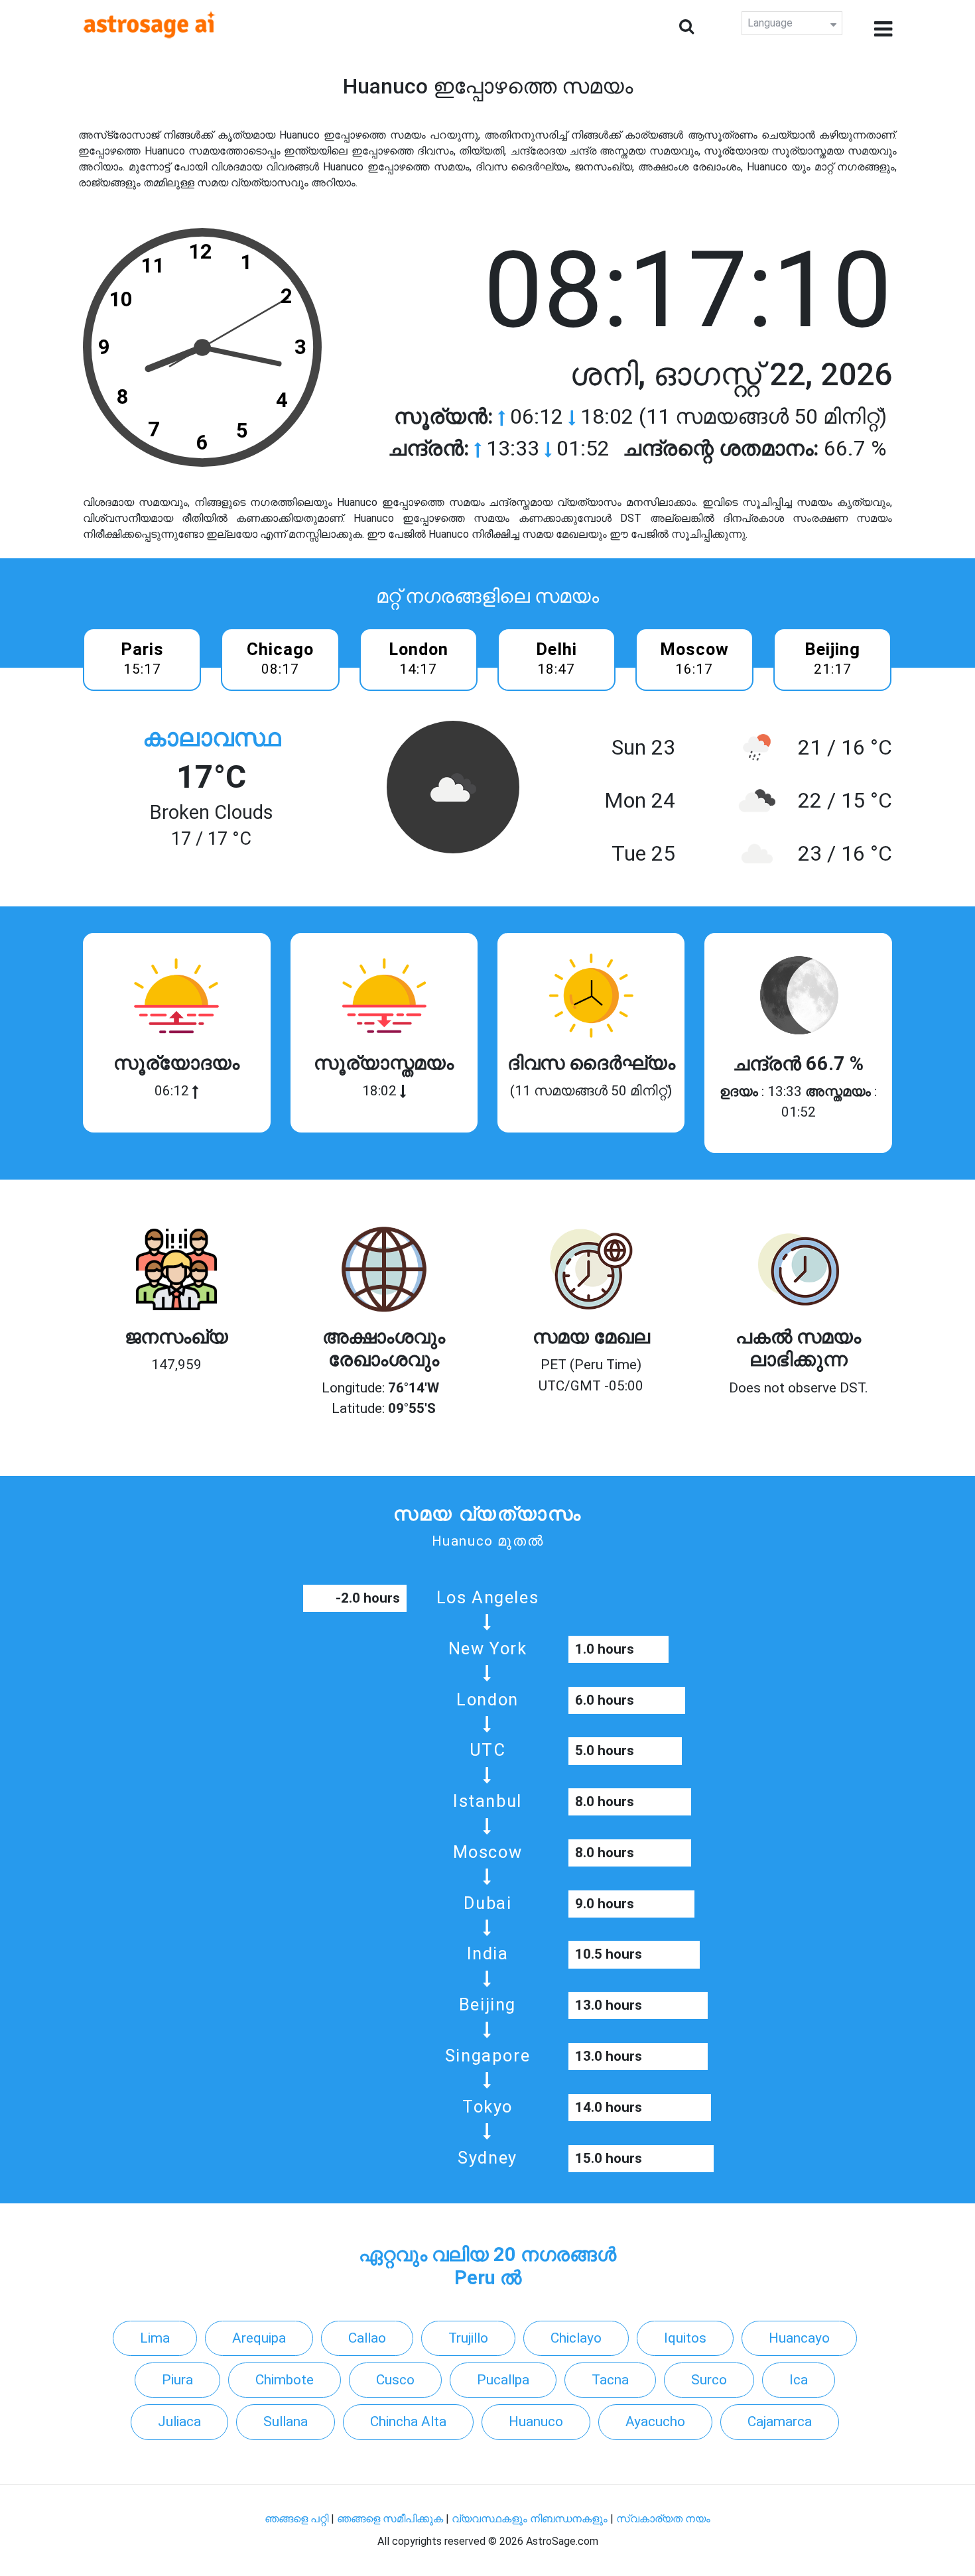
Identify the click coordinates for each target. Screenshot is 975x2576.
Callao (367, 2338)
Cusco (395, 2380)
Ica (799, 2380)
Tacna (610, 2380)
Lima (155, 2338)
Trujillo (468, 2338)
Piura (177, 2380)
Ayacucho (655, 2422)
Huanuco (536, 2422)
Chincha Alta (408, 2422)
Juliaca (179, 2422)
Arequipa (259, 2338)
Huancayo (799, 2338)
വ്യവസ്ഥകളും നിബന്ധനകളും (531, 2519)
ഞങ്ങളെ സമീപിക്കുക (390, 2519)
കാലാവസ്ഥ (212, 738)
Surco (709, 2380)
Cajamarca (780, 2422)
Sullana (286, 2422)
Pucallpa (503, 2380)
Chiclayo (576, 2338)
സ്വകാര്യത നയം (663, 2519)
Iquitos (685, 2338)
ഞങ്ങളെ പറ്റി (296, 2519)
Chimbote (285, 2380)
